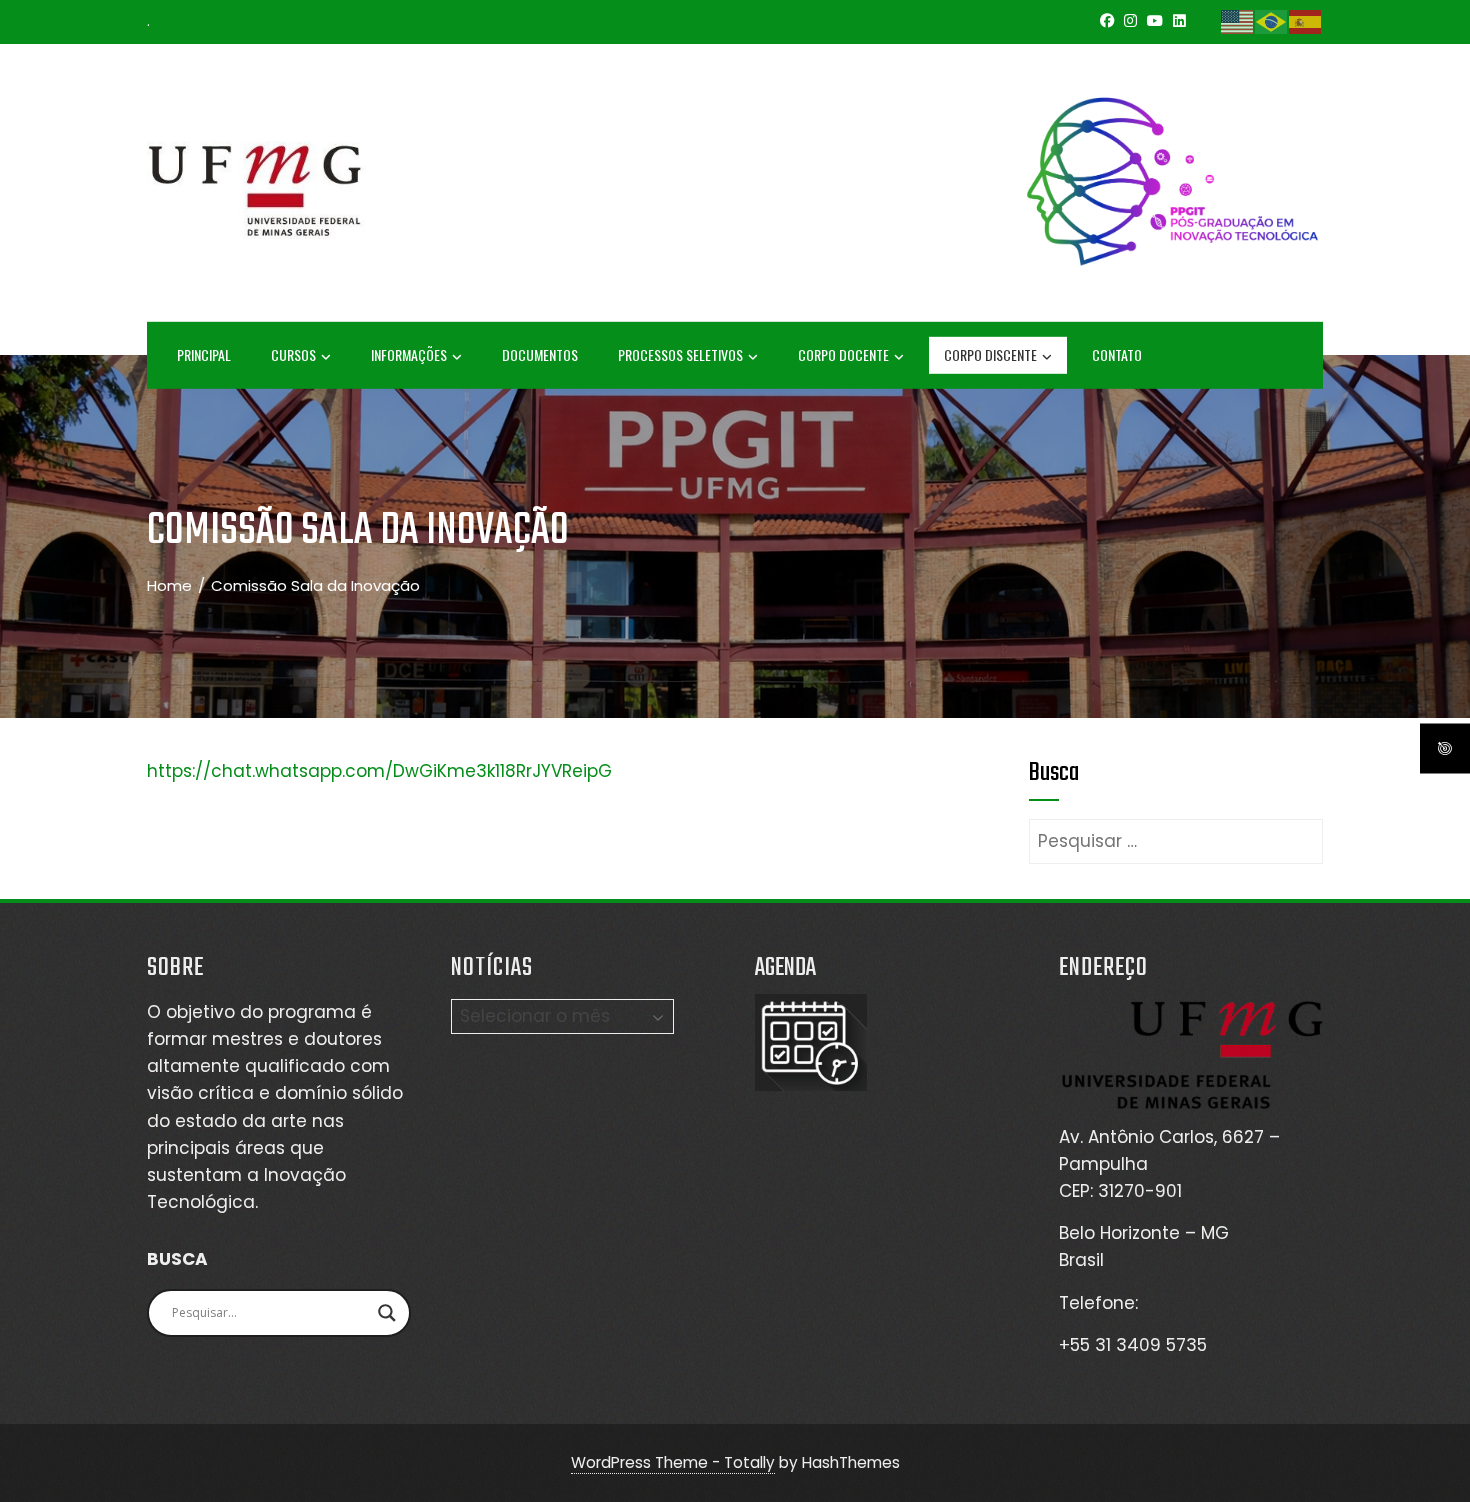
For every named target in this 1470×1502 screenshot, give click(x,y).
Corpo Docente (843, 354)
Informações (409, 354)
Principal (204, 354)
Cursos (293, 354)
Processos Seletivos (680, 354)
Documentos (540, 354)
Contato (1117, 354)
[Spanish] (1306, 21)
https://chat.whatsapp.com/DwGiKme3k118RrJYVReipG (379, 771)
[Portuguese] (1272, 21)
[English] (1238, 21)
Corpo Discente (990, 354)
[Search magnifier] (387, 1313)
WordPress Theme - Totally (673, 1462)
